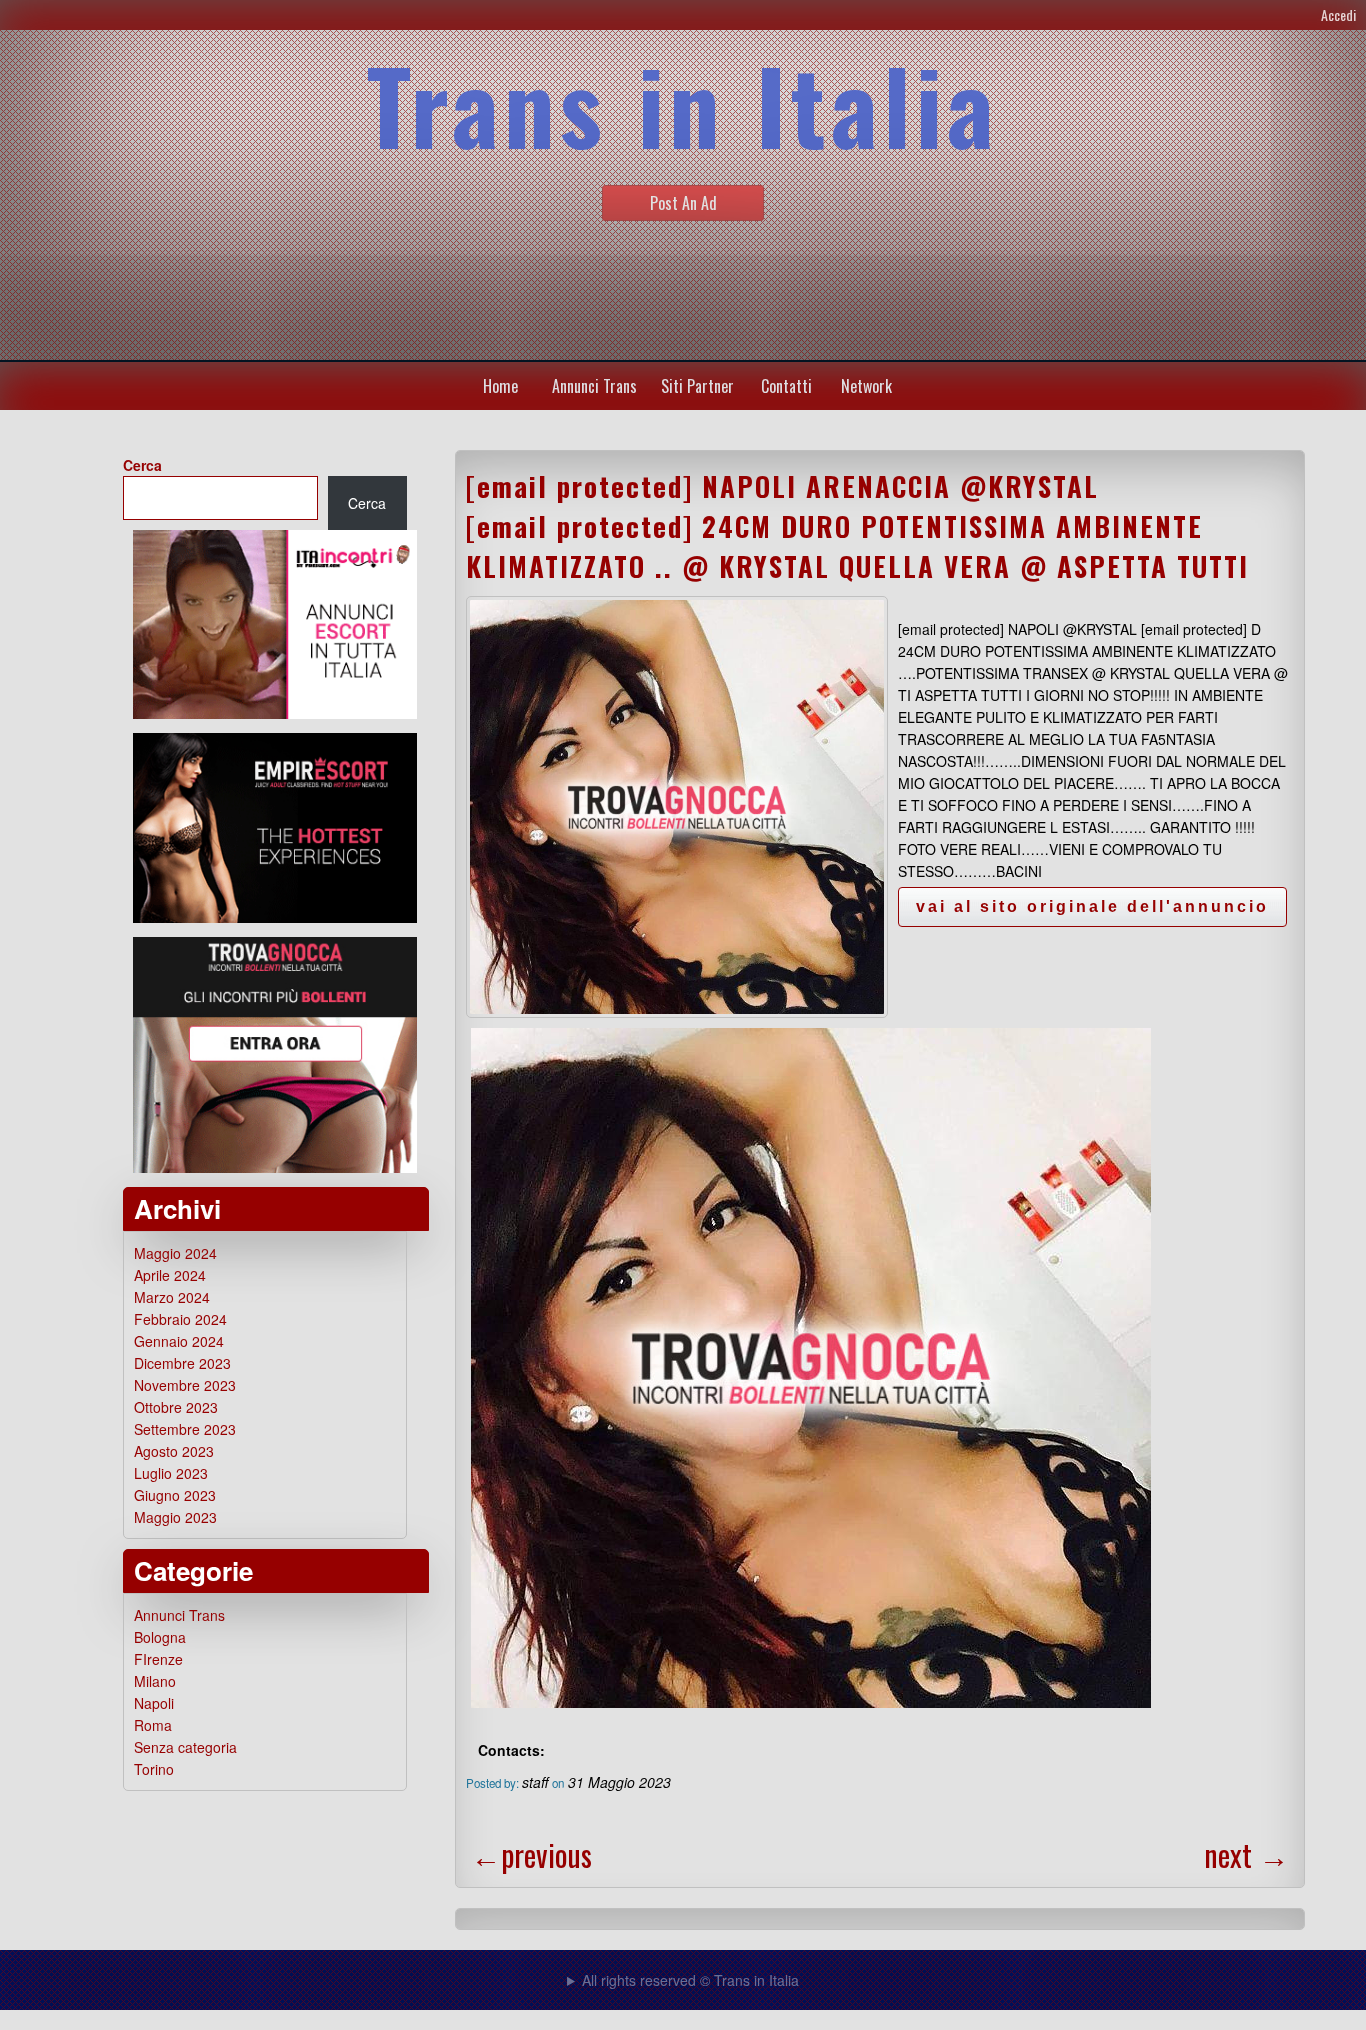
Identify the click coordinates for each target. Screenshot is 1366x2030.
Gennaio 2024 (179, 1341)
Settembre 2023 (185, 1429)
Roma (153, 1725)
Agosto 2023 (174, 1451)
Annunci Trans (594, 386)
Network (866, 386)
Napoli (154, 1703)
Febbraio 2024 (180, 1319)
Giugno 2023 (175, 1495)
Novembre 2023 (185, 1385)
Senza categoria (185, 1747)
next (1246, 1854)
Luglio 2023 (171, 1473)
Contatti (786, 386)
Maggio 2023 (175, 1517)
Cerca (142, 465)
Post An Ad (683, 203)
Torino (154, 1769)
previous (531, 1854)
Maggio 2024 (175, 1253)
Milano (155, 1681)
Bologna (160, 1637)
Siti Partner (697, 386)
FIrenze (158, 1659)
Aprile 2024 (170, 1275)
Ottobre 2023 (176, 1407)
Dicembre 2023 (182, 1363)
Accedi (1338, 14)
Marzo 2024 (172, 1297)
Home (500, 386)
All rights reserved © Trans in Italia (690, 1980)
